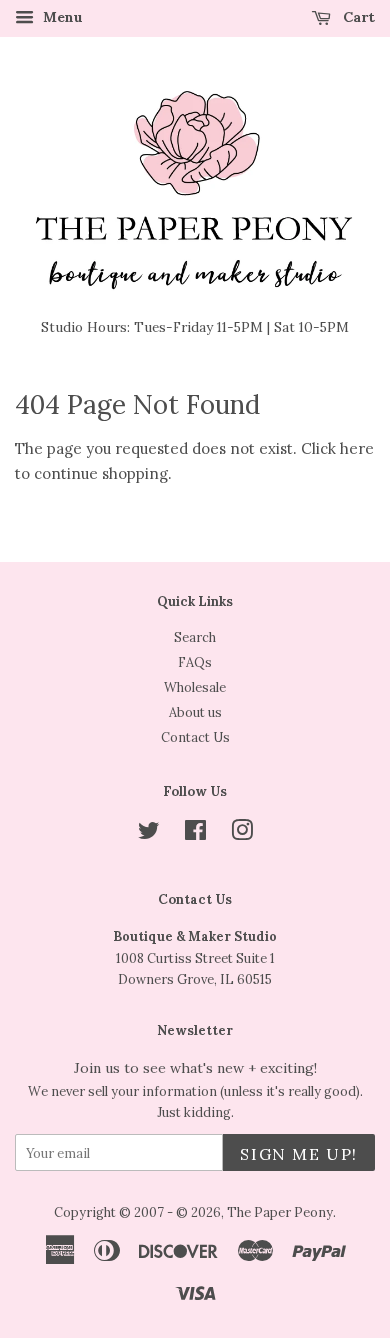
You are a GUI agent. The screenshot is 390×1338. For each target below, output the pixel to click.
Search (195, 637)
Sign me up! (299, 1154)
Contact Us (195, 737)
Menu (61, 17)
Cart (357, 17)
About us (195, 712)
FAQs (195, 662)
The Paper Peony (280, 1212)
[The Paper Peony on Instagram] (242, 834)
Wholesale (195, 687)
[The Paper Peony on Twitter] (149, 834)
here (357, 448)
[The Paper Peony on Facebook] (195, 834)
